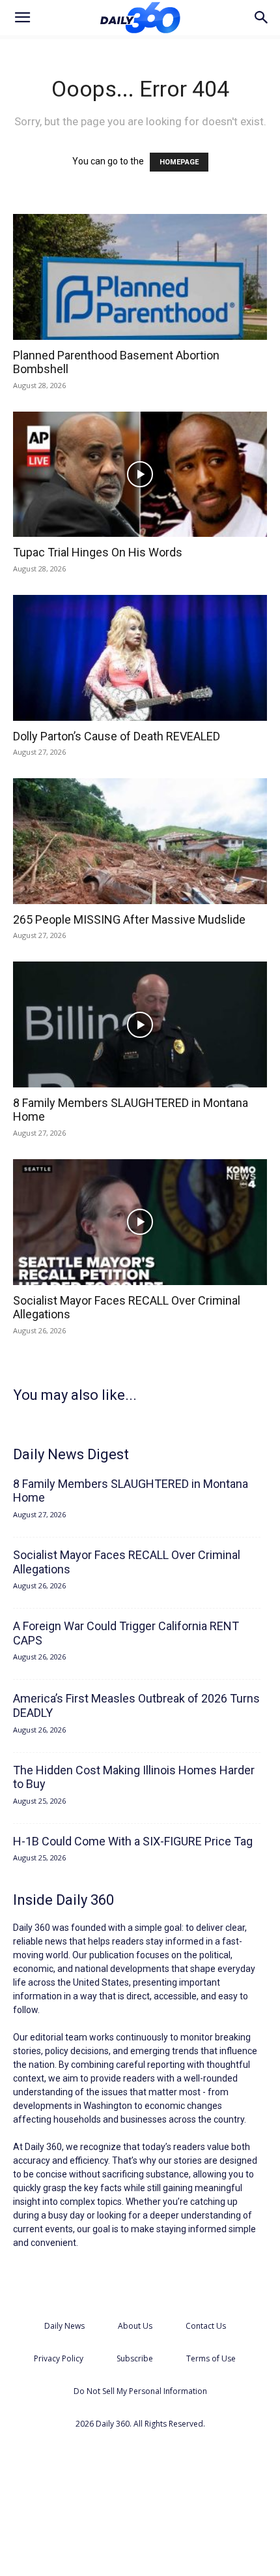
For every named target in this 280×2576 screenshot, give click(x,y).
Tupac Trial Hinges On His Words (98, 552)
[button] (22, 18)
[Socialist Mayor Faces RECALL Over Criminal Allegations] (140, 1222)
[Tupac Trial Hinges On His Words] (140, 475)
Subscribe (135, 2358)
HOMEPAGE (179, 162)
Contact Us (206, 2326)
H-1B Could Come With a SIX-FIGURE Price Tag (133, 1841)
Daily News (64, 2326)
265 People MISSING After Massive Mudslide (129, 919)
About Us (135, 2326)
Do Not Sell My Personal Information (140, 2391)
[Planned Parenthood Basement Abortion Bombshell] (140, 277)
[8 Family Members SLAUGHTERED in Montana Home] (140, 1024)
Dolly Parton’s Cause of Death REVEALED (117, 736)
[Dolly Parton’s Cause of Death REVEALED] (140, 658)
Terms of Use (211, 2358)
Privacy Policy (59, 2358)
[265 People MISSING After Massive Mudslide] (140, 841)
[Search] (262, 18)
